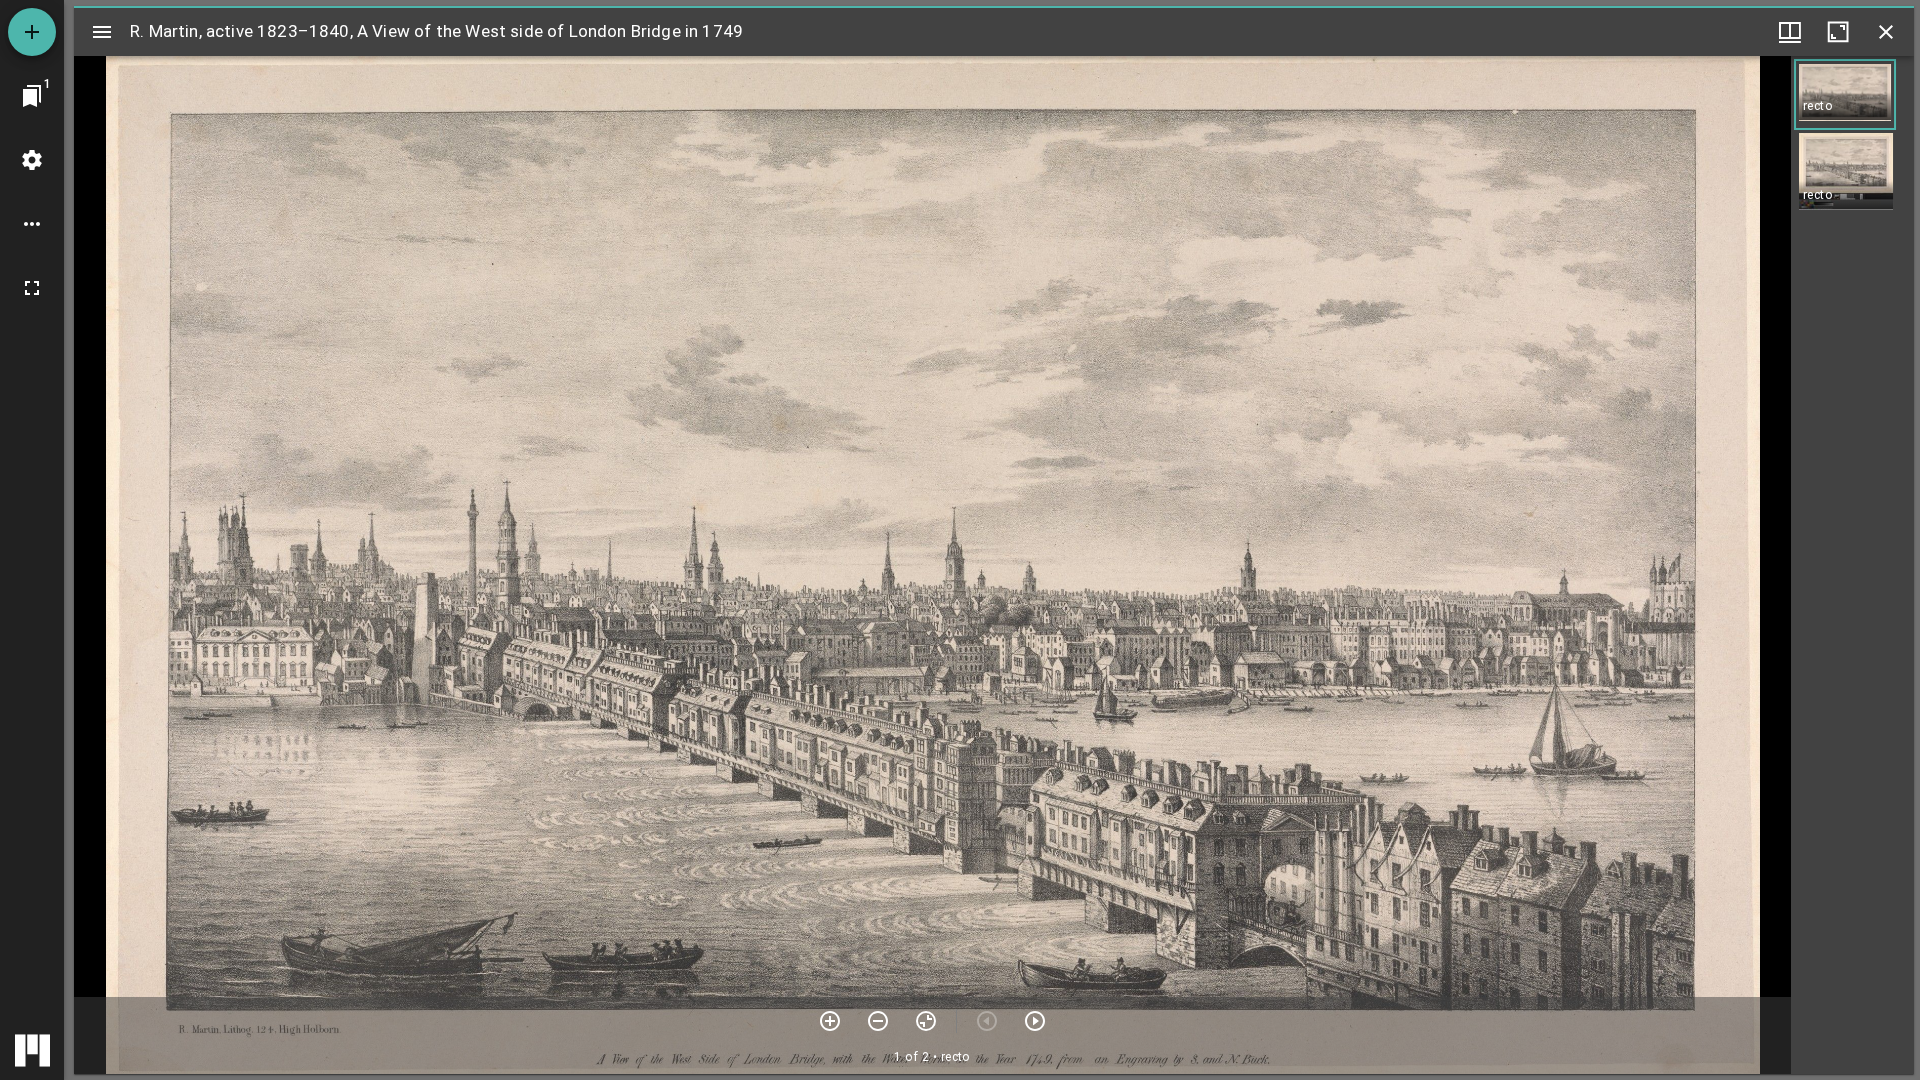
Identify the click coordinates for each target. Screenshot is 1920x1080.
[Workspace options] (32, 224)
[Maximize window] (1838, 32)
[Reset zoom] (926, 1021)
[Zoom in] (830, 1021)
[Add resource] (32, 32)
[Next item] (1035, 1021)
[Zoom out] (878, 1021)
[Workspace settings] (32, 160)
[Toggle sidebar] (102, 32)
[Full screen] (32, 288)
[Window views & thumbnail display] (1790, 32)
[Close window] (1886, 32)
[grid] (1852, 565)
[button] (1845, 94)
